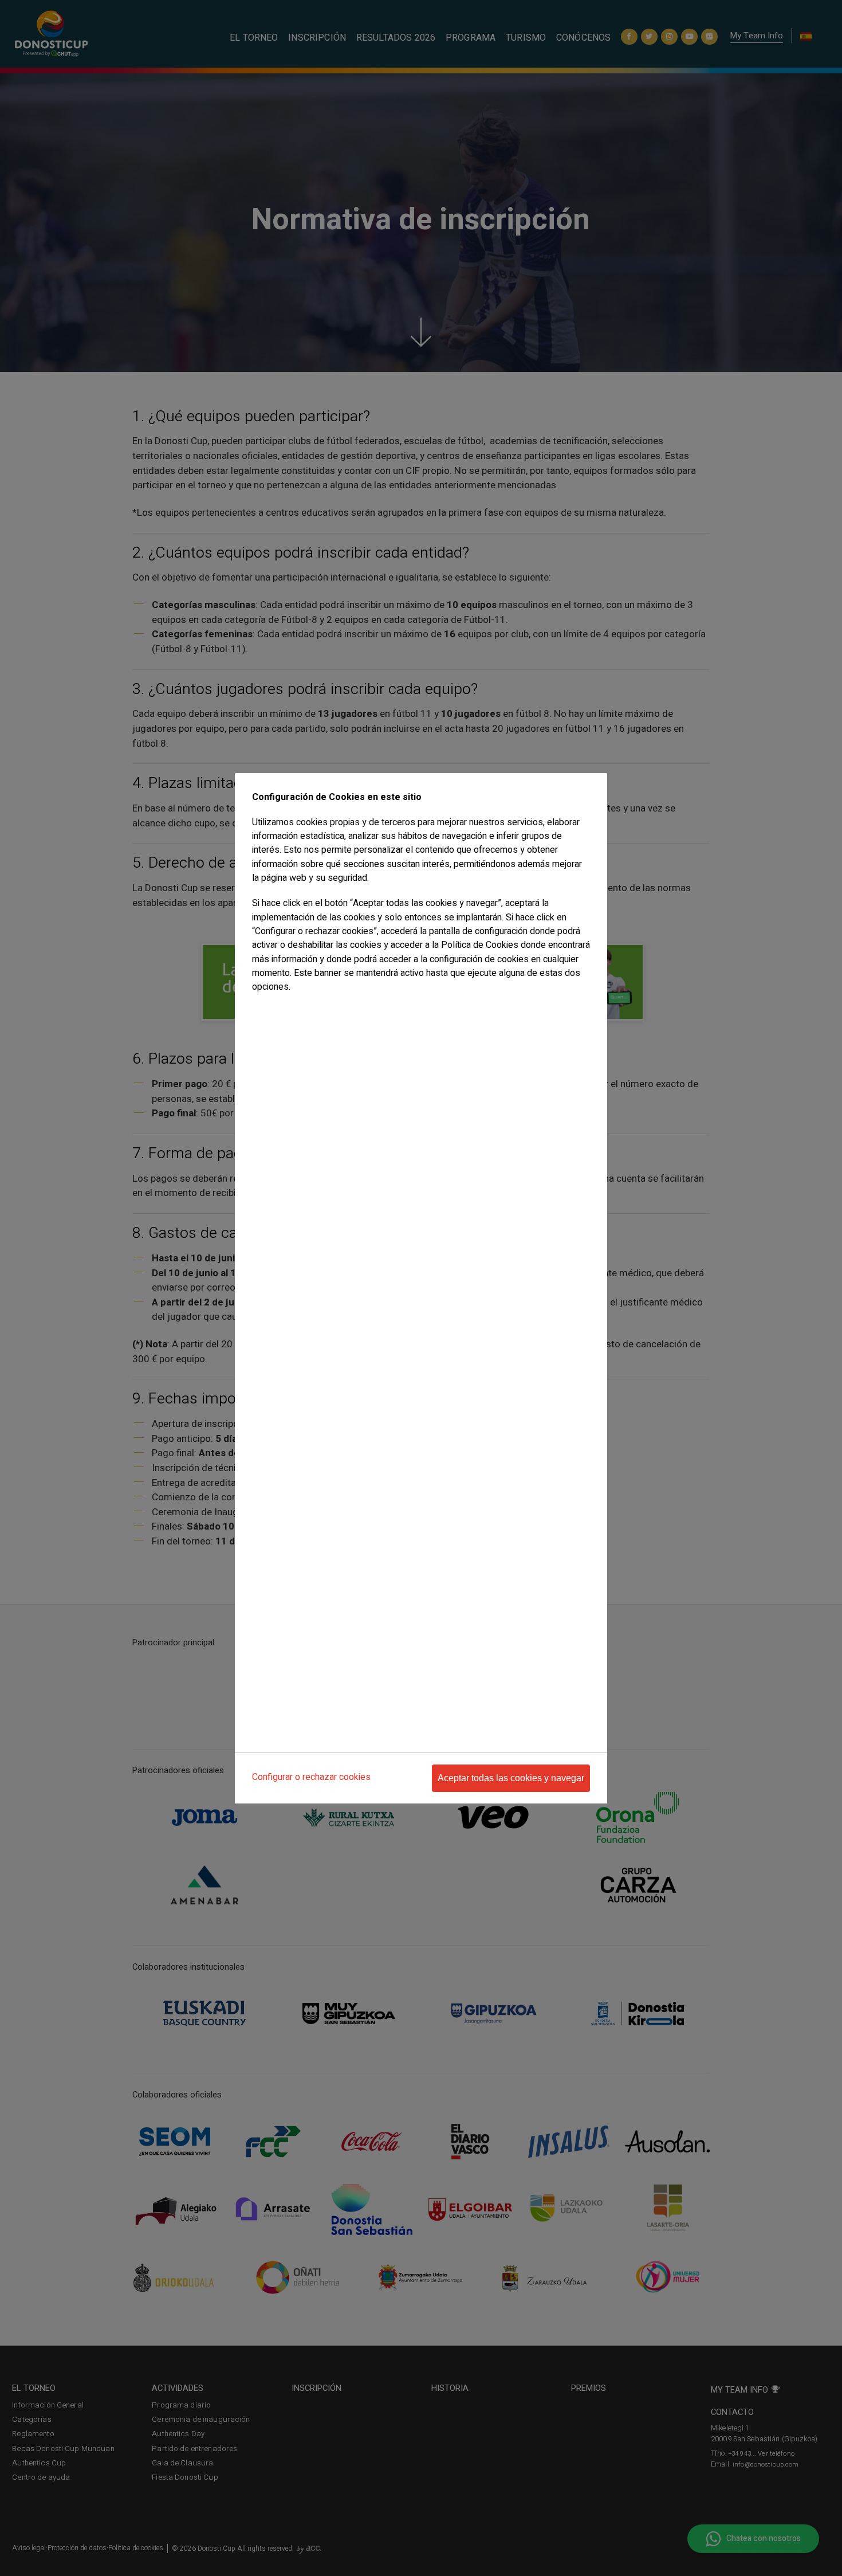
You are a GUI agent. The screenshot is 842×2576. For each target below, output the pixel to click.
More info (267, 1010)
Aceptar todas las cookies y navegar (511, 1778)
